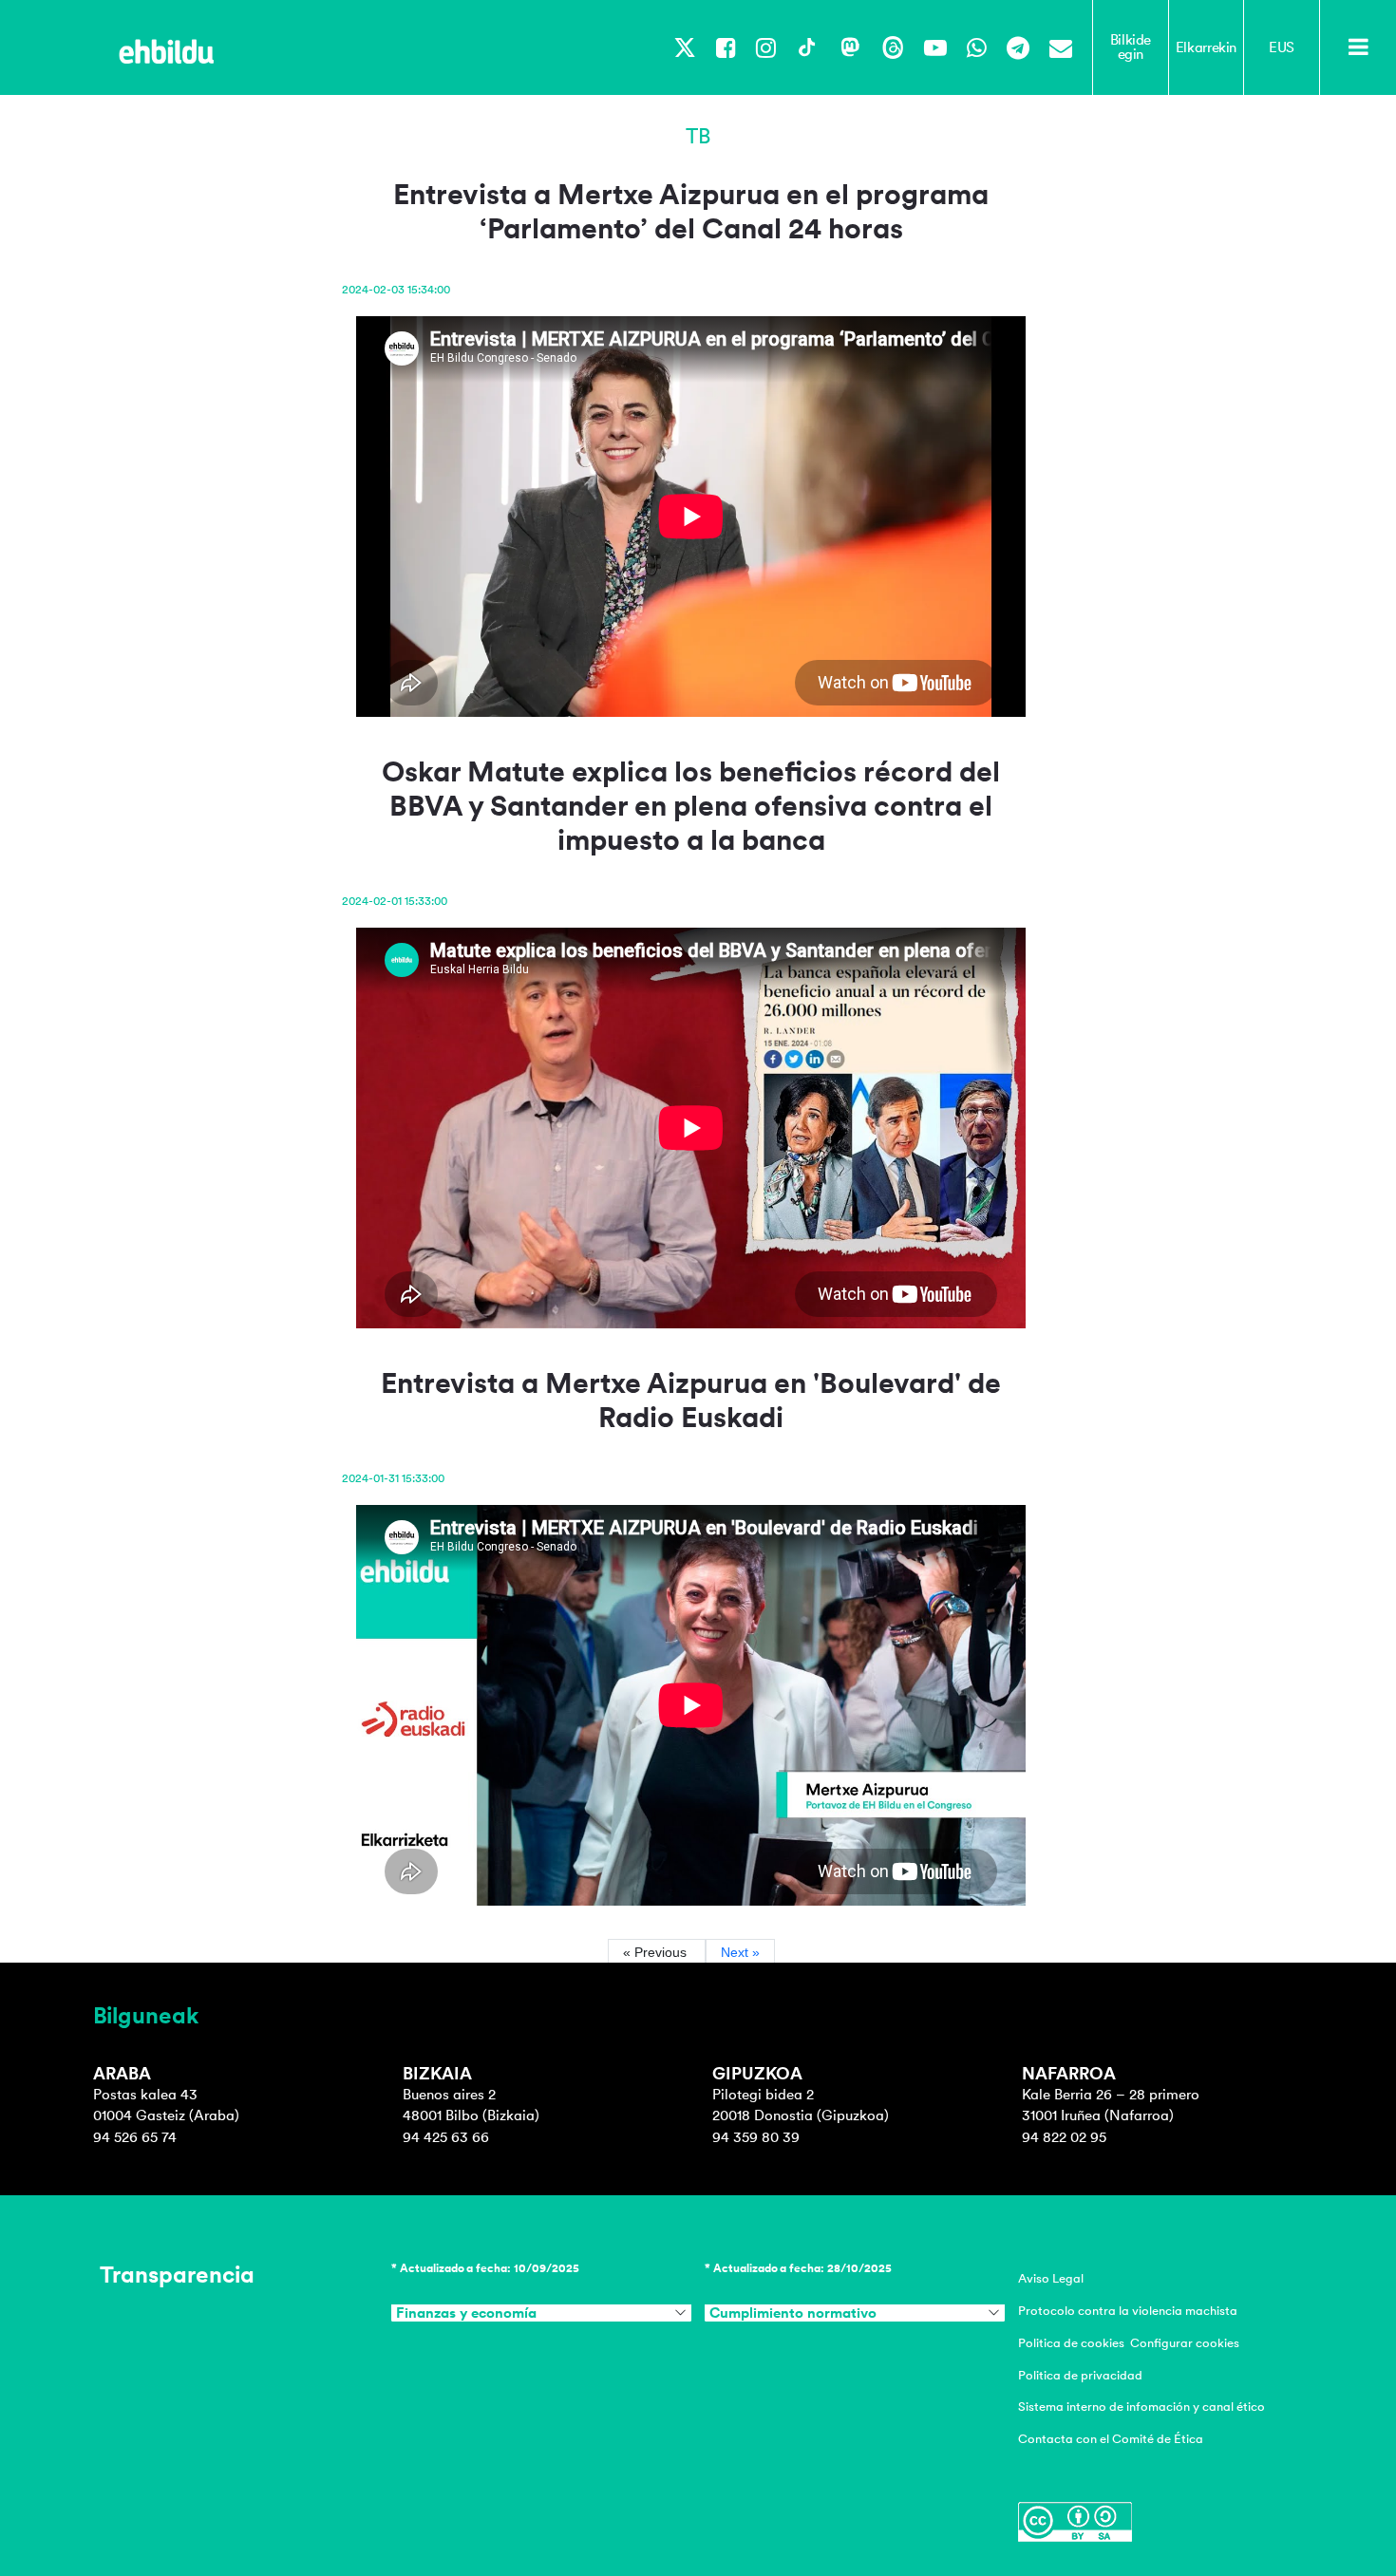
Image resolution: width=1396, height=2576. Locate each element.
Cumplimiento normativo (793, 2313)
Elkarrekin (1206, 47)
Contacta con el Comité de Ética (1111, 2439)
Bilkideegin (1131, 47)
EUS (1282, 47)
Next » (740, 1952)
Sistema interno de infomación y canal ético (1141, 2407)
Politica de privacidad (1080, 2375)
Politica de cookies (1071, 2343)
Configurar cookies (1185, 2343)
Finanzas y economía (466, 2313)
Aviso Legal (1051, 2278)
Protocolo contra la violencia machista (1128, 2311)
